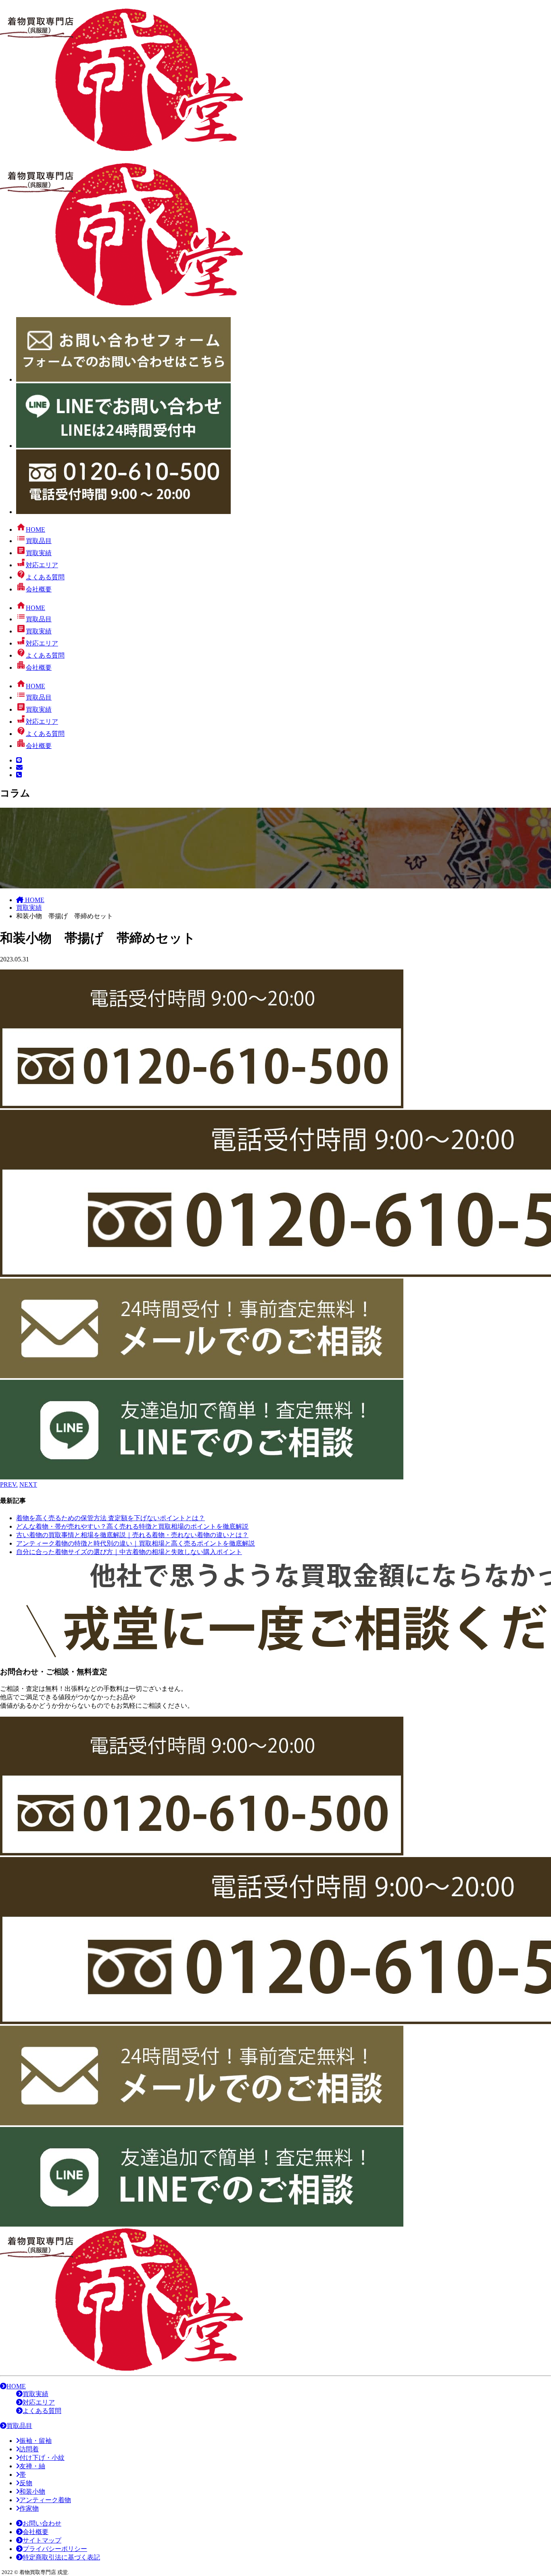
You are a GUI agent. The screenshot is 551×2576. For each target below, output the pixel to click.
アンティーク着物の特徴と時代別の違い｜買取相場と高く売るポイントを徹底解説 (136, 1543)
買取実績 (35, 2394)
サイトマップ (42, 2540)
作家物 (29, 2508)
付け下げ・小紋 (42, 2458)
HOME (16, 2386)
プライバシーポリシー (55, 2549)
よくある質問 (42, 2411)
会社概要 (35, 2532)
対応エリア (39, 2402)
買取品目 (19, 2426)
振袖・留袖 (35, 2441)
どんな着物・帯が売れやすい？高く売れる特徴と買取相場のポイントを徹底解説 (132, 1526)
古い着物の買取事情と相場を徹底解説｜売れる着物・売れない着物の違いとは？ (132, 1535)
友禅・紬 (32, 2466)
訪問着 (29, 2449)
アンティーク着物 (45, 2500)
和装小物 (32, 2491)
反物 (26, 2483)
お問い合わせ (42, 2523)
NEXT (28, 1484)
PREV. (9, 1484)
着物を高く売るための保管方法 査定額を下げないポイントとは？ (111, 1518)
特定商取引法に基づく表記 (61, 2557)
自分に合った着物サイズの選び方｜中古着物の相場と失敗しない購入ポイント (129, 1552)
